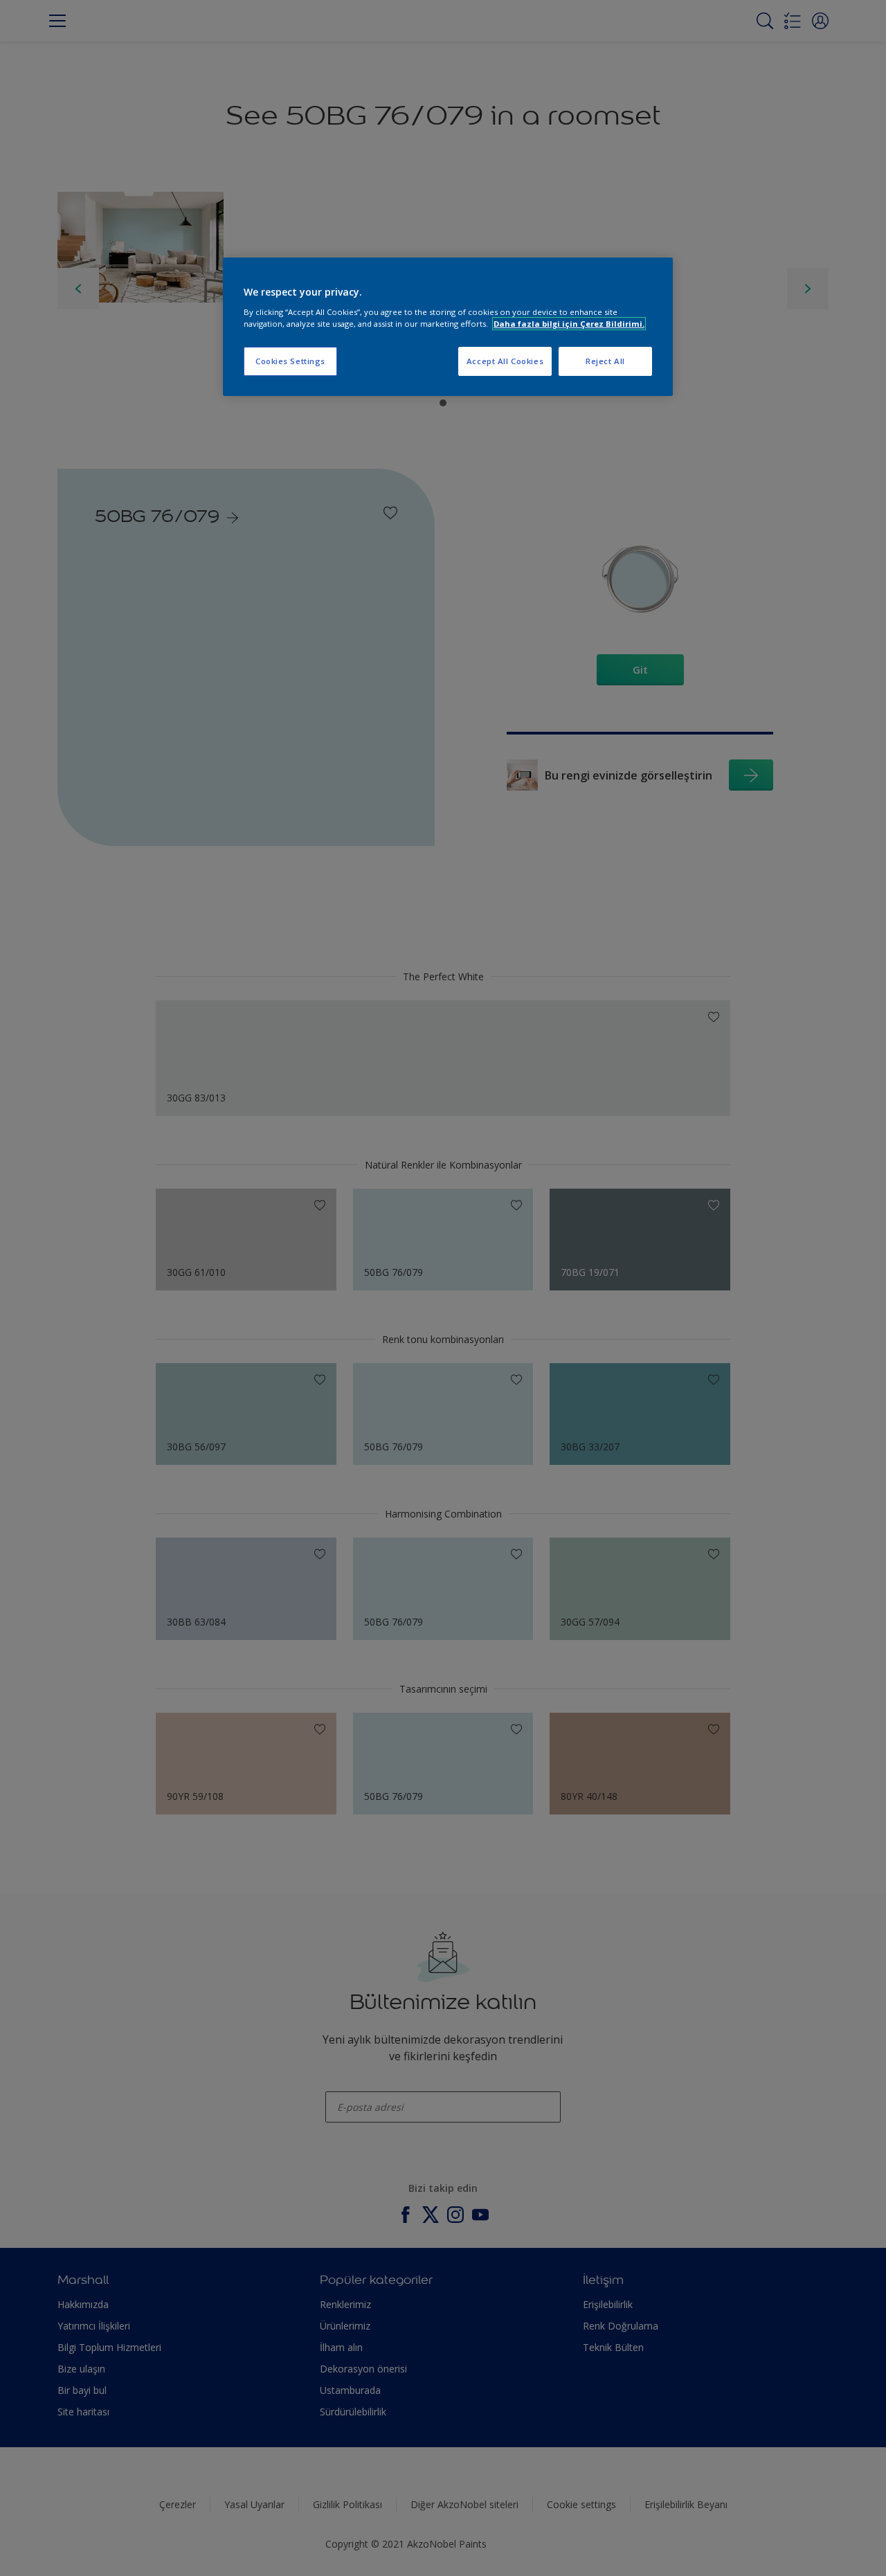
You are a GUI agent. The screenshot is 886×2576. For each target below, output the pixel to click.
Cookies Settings (290, 361)
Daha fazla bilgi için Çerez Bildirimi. (569, 324)
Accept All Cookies (505, 361)
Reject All (605, 361)
